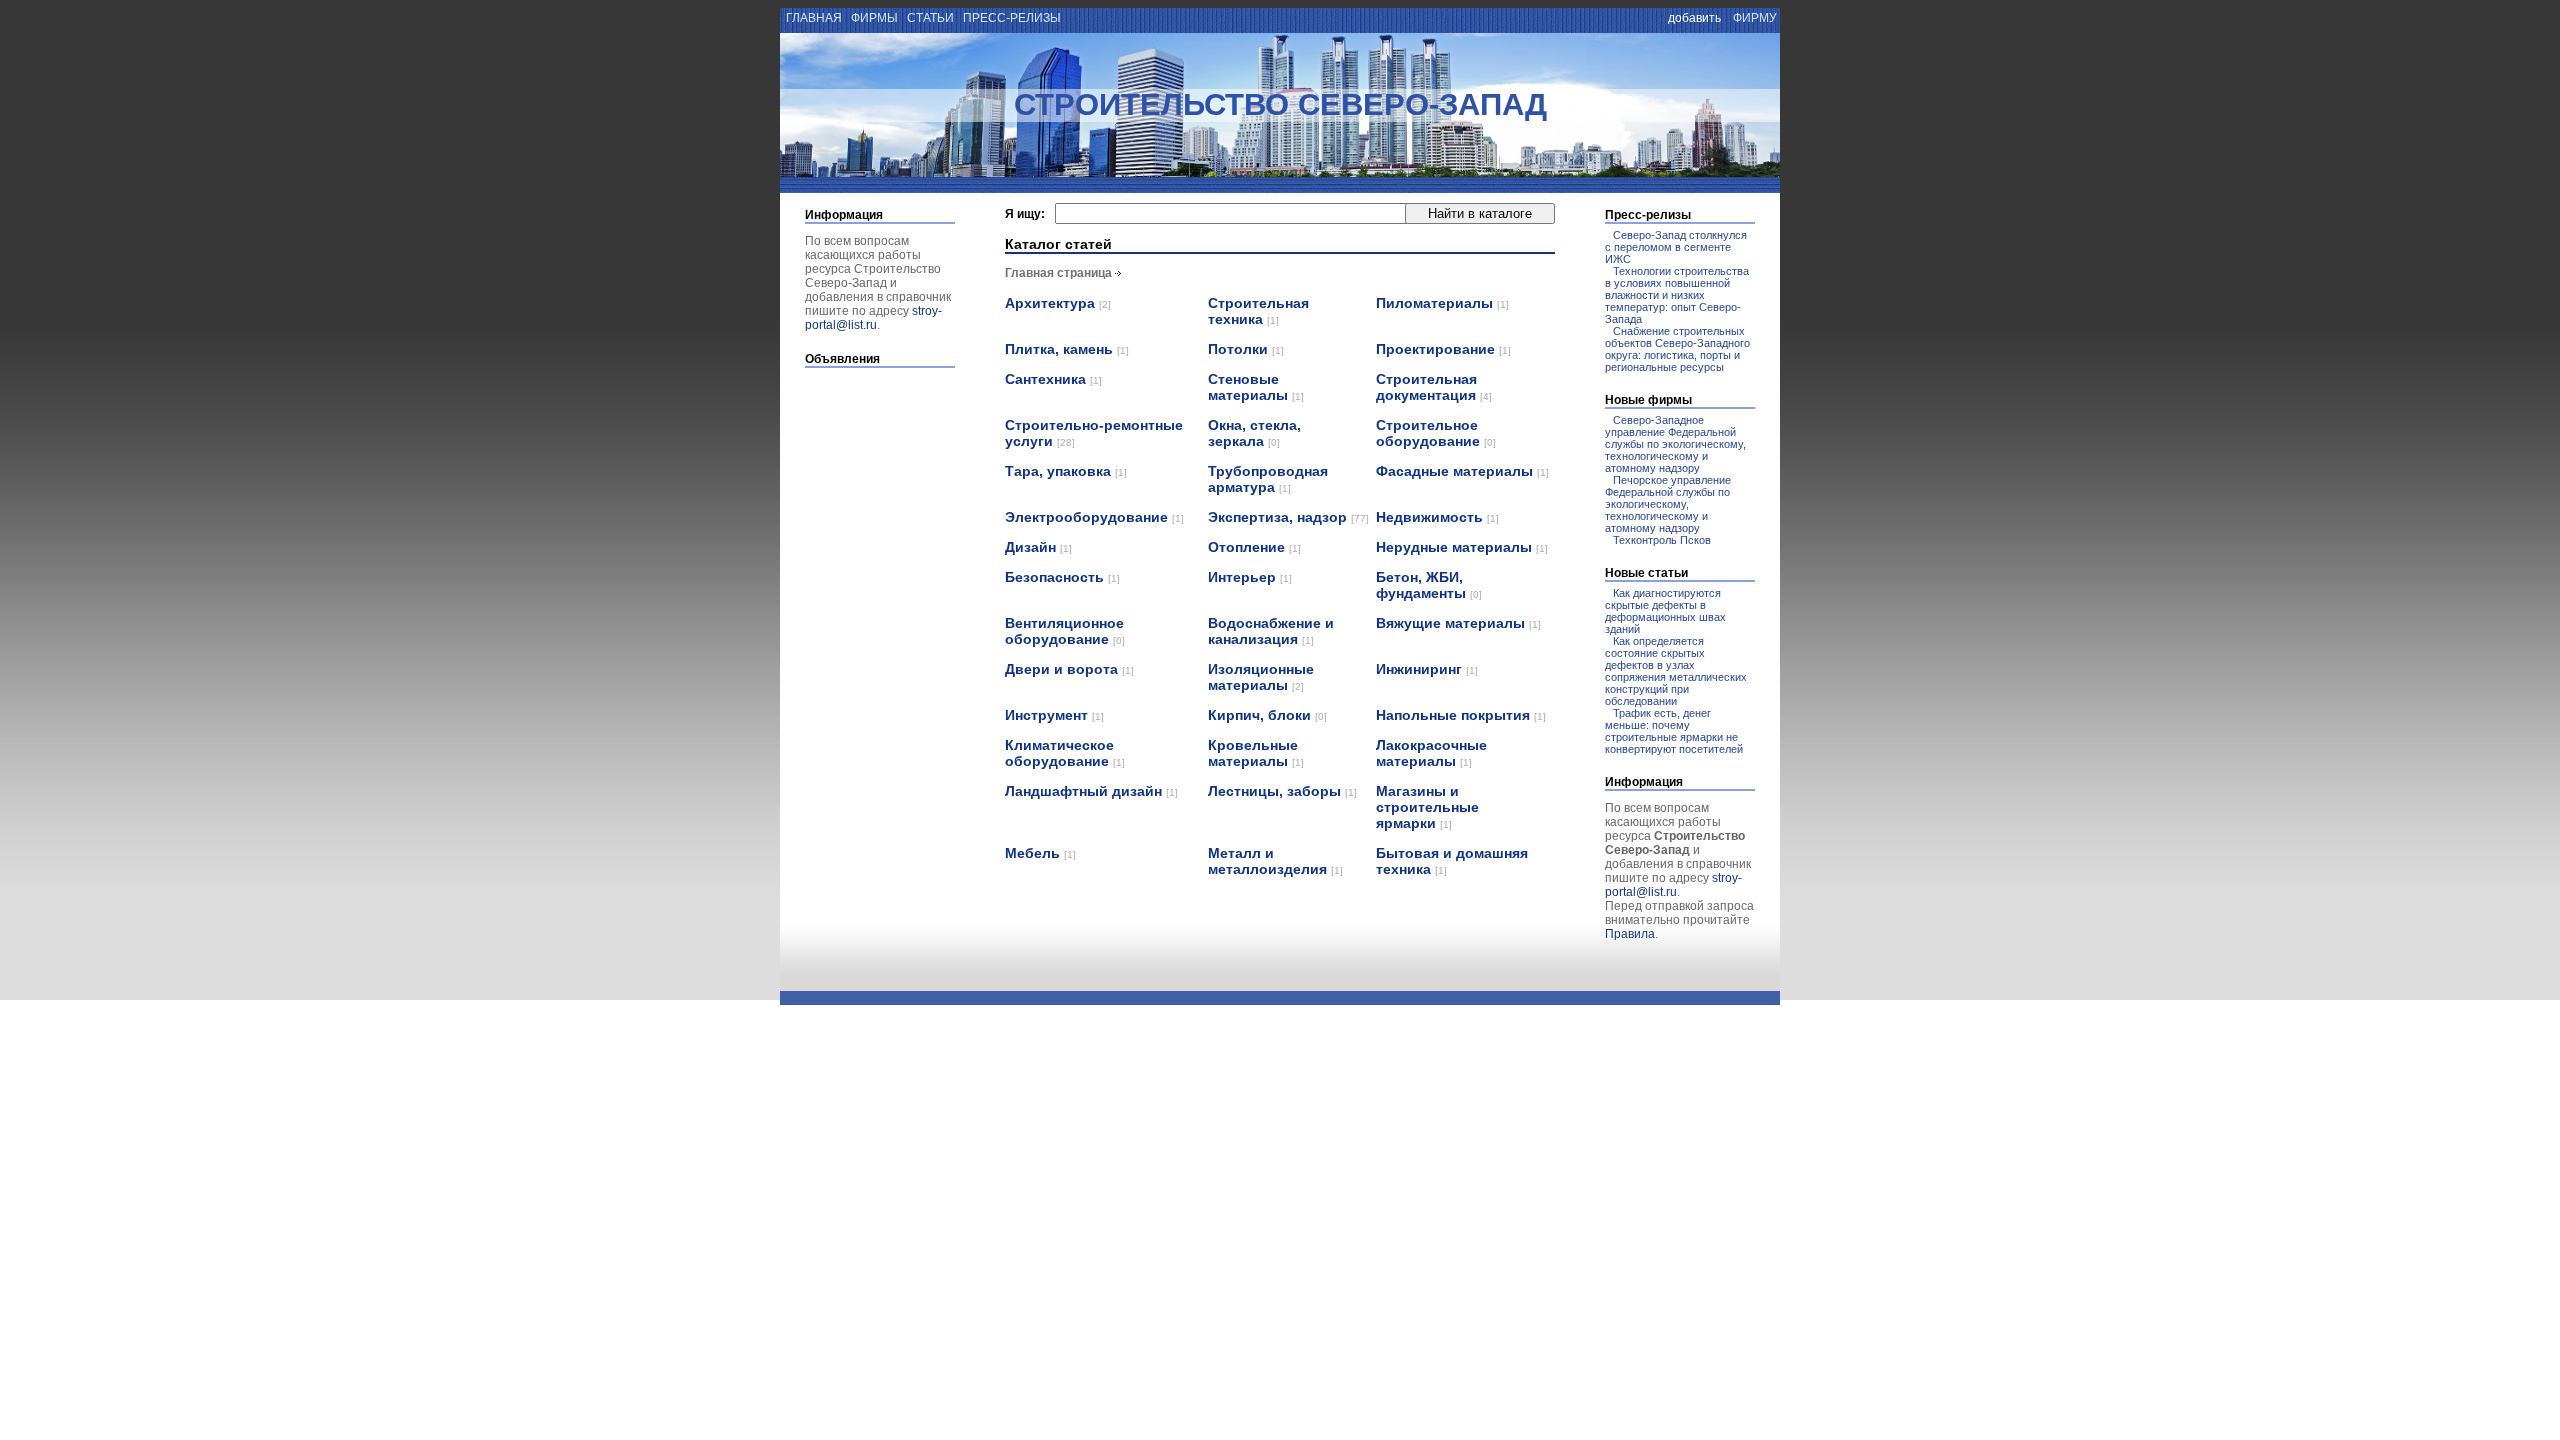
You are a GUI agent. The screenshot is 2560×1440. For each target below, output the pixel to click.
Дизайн (1038, 547)
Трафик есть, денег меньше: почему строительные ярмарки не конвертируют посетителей (1674, 731)
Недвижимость (1437, 517)
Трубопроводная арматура (1268, 479)
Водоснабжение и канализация (1271, 631)
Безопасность (1062, 577)
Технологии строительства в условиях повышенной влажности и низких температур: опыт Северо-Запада (1677, 295)
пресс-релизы (1012, 18)
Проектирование (1443, 349)
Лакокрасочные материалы (1431, 753)
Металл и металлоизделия (1275, 861)
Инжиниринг (1427, 669)
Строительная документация (1434, 387)
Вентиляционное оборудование (1065, 631)
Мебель (1040, 853)
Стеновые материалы (1256, 387)
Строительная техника (1258, 311)
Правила (1630, 934)
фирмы (874, 18)
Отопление (1254, 547)
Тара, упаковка (1066, 471)
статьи (930, 18)
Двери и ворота (1069, 669)
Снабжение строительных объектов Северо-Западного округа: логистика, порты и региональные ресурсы (1677, 349)
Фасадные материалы (1462, 471)
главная (812, 18)
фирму (1755, 18)
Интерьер (1250, 577)
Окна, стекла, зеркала (1254, 433)
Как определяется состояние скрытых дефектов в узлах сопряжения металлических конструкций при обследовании (1676, 671)
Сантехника (1053, 379)
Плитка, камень (1067, 349)
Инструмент (1054, 715)
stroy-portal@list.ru (873, 318)
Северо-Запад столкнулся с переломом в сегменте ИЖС (1676, 247)
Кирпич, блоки (1267, 715)
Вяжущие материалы (1458, 623)
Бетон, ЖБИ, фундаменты (1429, 585)
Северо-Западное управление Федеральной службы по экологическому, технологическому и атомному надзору (1675, 444)
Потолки (1246, 349)
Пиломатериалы (1442, 303)
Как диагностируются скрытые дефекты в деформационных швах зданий (1665, 611)
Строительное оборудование (1436, 433)
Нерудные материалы (1462, 547)
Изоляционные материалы (1261, 677)
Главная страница (1058, 273)
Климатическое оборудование (1065, 753)
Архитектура (1058, 303)
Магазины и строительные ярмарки (1427, 807)
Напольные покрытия (1461, 715)
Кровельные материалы (1256, 753)
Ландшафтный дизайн (1091, 791)
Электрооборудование (1094, 517)
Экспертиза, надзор (1288, 517)
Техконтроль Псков (1662, 540)
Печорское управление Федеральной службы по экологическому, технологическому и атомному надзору (1668, 504)
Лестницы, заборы (1282, 791)
